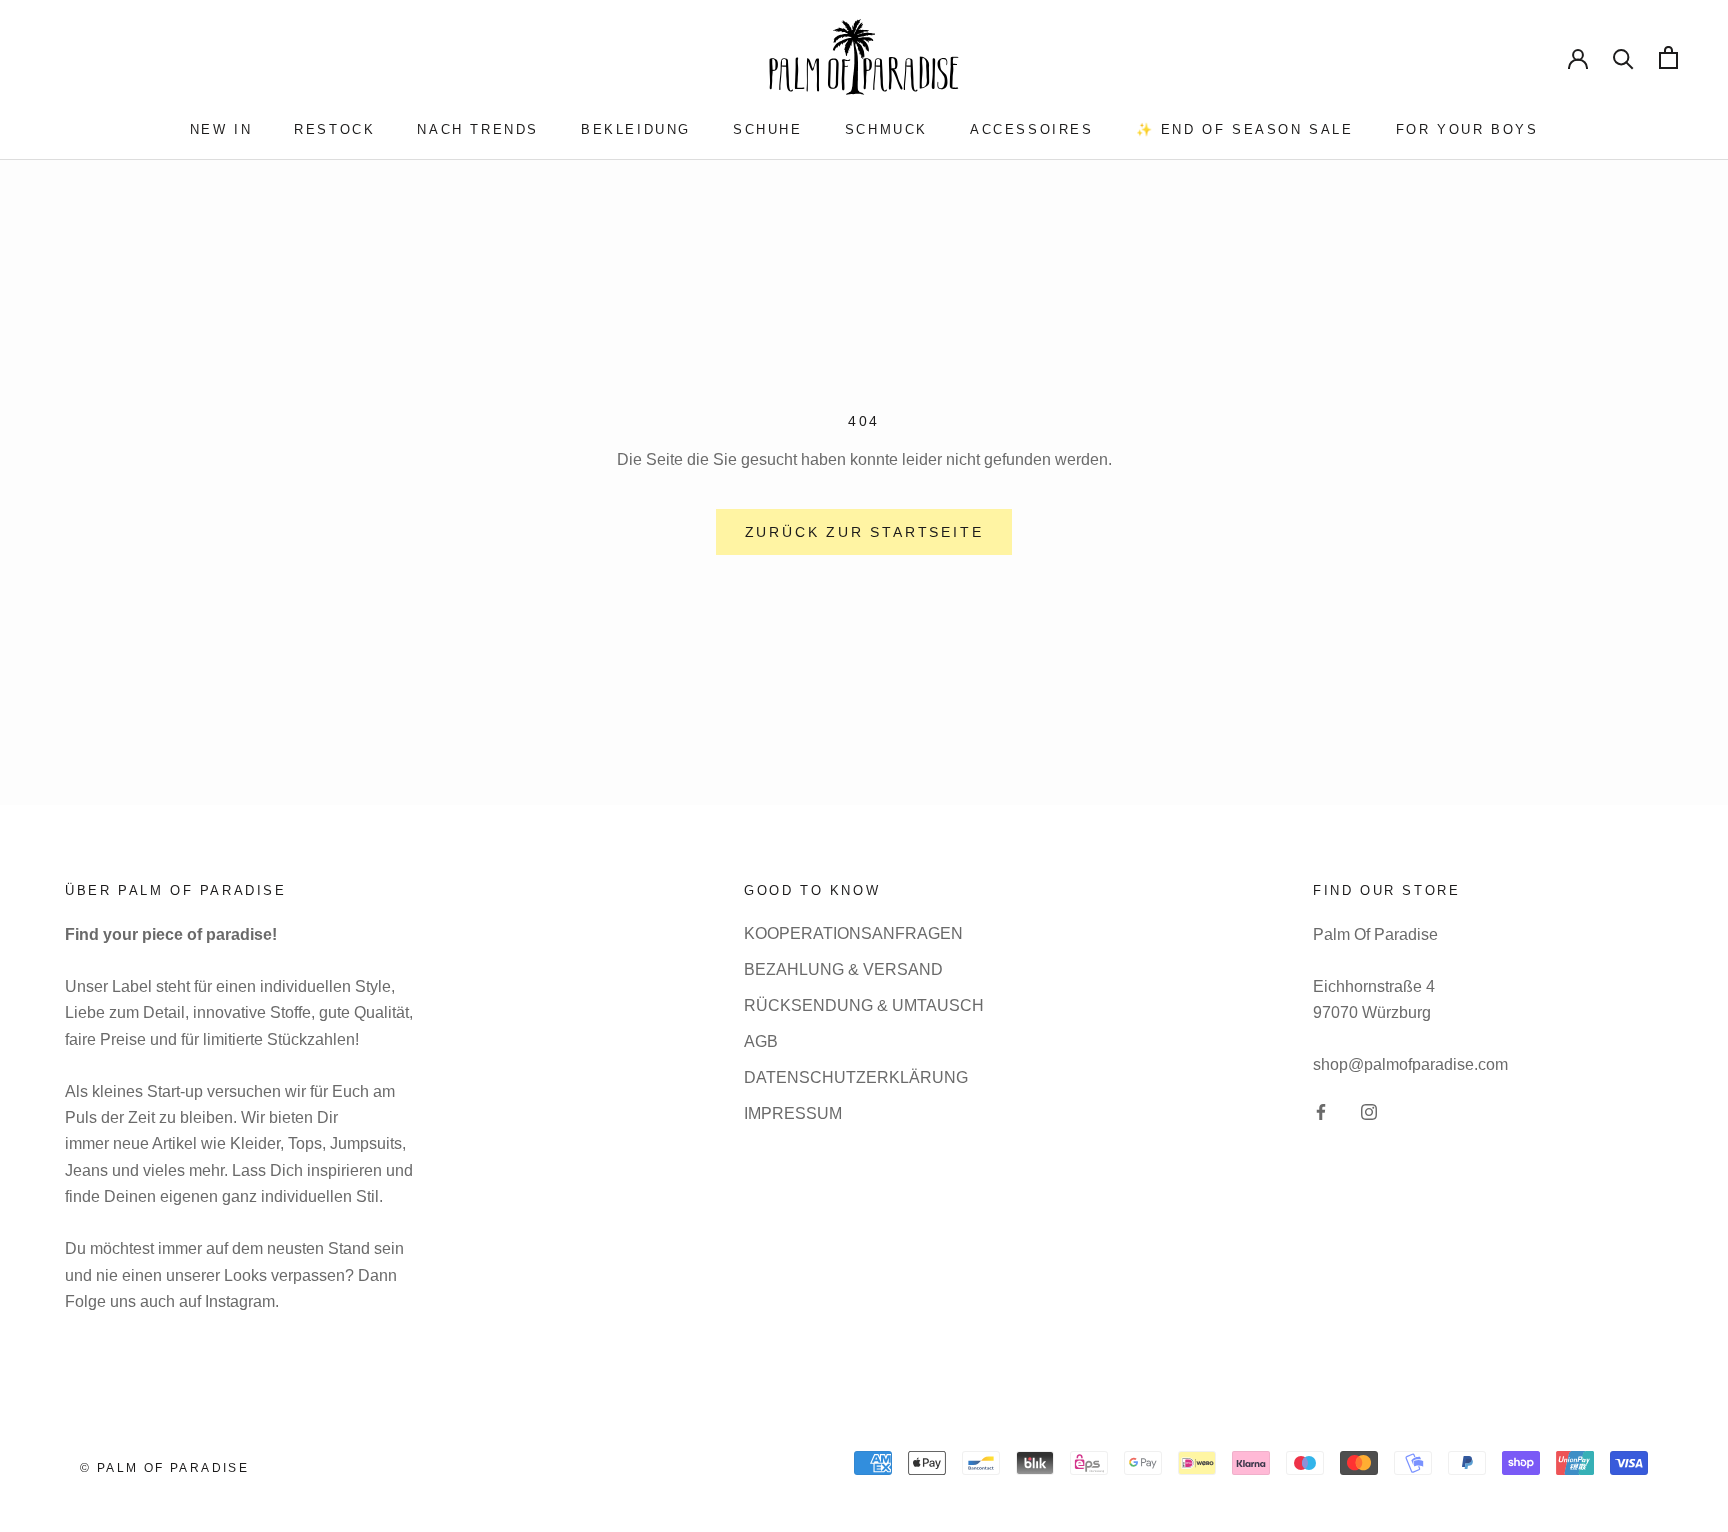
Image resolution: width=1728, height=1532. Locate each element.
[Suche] (1623, 57)
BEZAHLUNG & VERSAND (843, 969)
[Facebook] (1321, 1112)
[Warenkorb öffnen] (1668, 57)
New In (221, 129)
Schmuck (886, 129)
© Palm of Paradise (164, 1468)
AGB (761, 1041)
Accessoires (1032, 129)
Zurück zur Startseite (864, 532)
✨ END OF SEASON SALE (1245, 129)
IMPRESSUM (793, 1113)
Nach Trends (478, 129)
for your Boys (1467, 129)
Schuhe (768, 129)
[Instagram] (1369, 1112)
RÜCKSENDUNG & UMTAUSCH (864, 1005)
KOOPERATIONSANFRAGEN (853, 933)
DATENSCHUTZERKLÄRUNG (856, 1077)
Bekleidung (636, 129)
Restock (334, 129)
